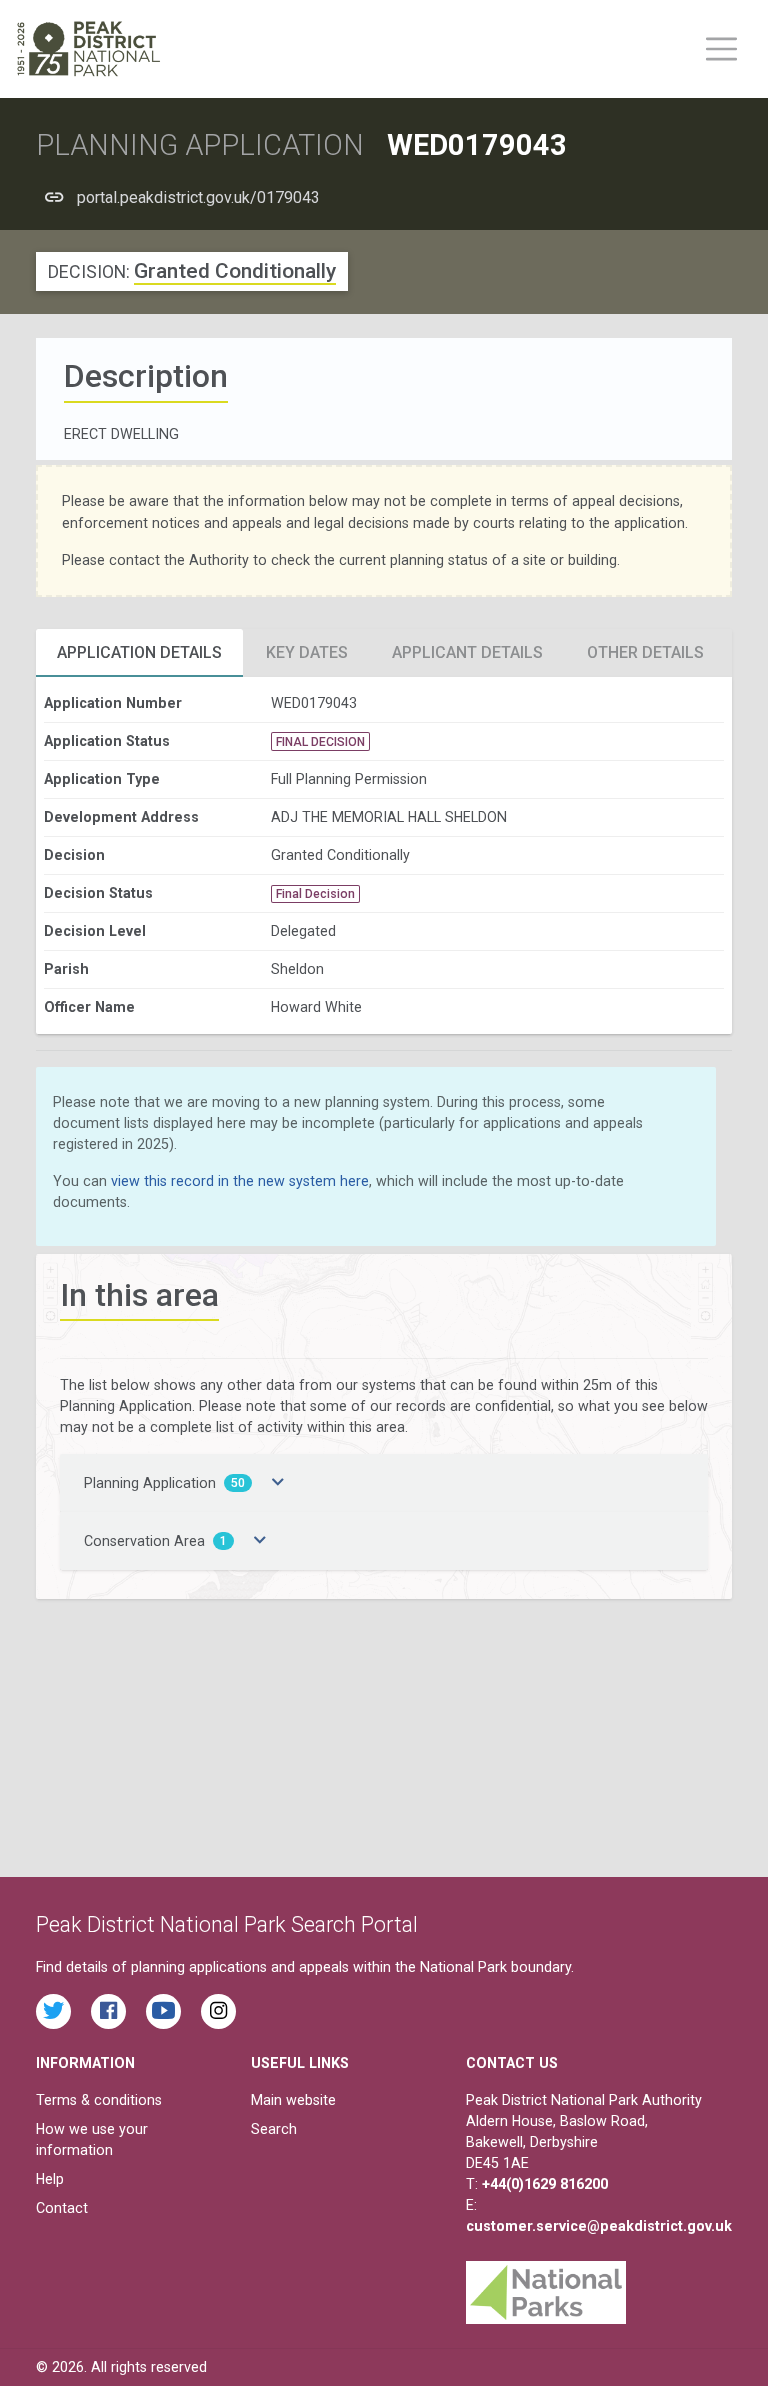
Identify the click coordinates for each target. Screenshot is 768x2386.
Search (274, 2129)
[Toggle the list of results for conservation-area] (260, 1541)
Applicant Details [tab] (467, 652)
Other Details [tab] (645, 652)
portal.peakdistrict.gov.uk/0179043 (198, 197)
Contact (62, 2208)
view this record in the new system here (240, 1181)
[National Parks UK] (546, 2287)
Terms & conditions (99, 2100)
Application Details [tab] (139, 652)
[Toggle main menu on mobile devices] (721, 49)
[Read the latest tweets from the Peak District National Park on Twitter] (53, 2011)
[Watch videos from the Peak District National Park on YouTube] (163, 2011)
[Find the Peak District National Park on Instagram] (218, 2011)
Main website (293, 2100)
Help (50, 2179)
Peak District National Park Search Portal (227, 1924)
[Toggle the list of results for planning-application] (278, 1483)
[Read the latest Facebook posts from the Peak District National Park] (108, 2011)
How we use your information (92, 2139)
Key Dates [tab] (307, 652)
